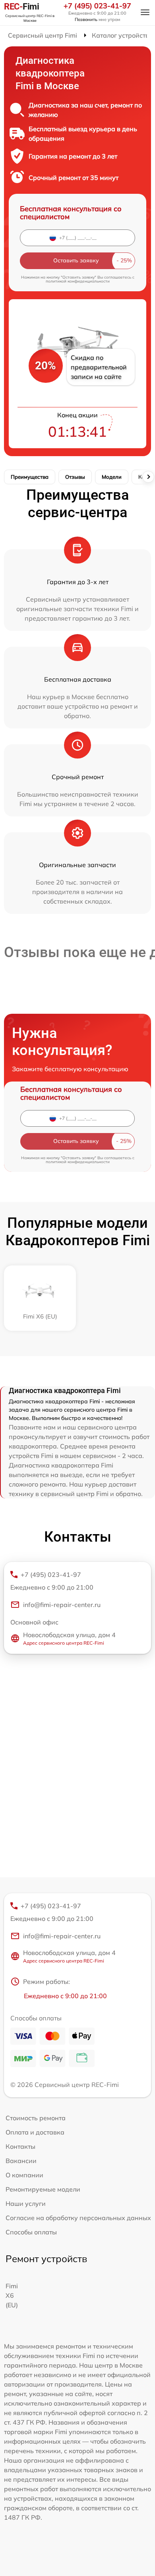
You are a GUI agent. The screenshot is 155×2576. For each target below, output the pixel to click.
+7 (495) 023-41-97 (97, 6)
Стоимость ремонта (36, 2118)
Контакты (20, 2146)
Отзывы (75, 477)
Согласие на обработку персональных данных (78, 2218)
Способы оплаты (31, 2232)
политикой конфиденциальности (78, 281)
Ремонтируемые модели (43, 2189)
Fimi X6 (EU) (12, 2295)
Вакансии (21, 2161)
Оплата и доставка (35, 2132)
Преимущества (30, 477)
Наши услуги (26, 2203)
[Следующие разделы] (148, 477)
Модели (112, 477)
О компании (24, 2175)
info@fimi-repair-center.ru (62, 1605)
